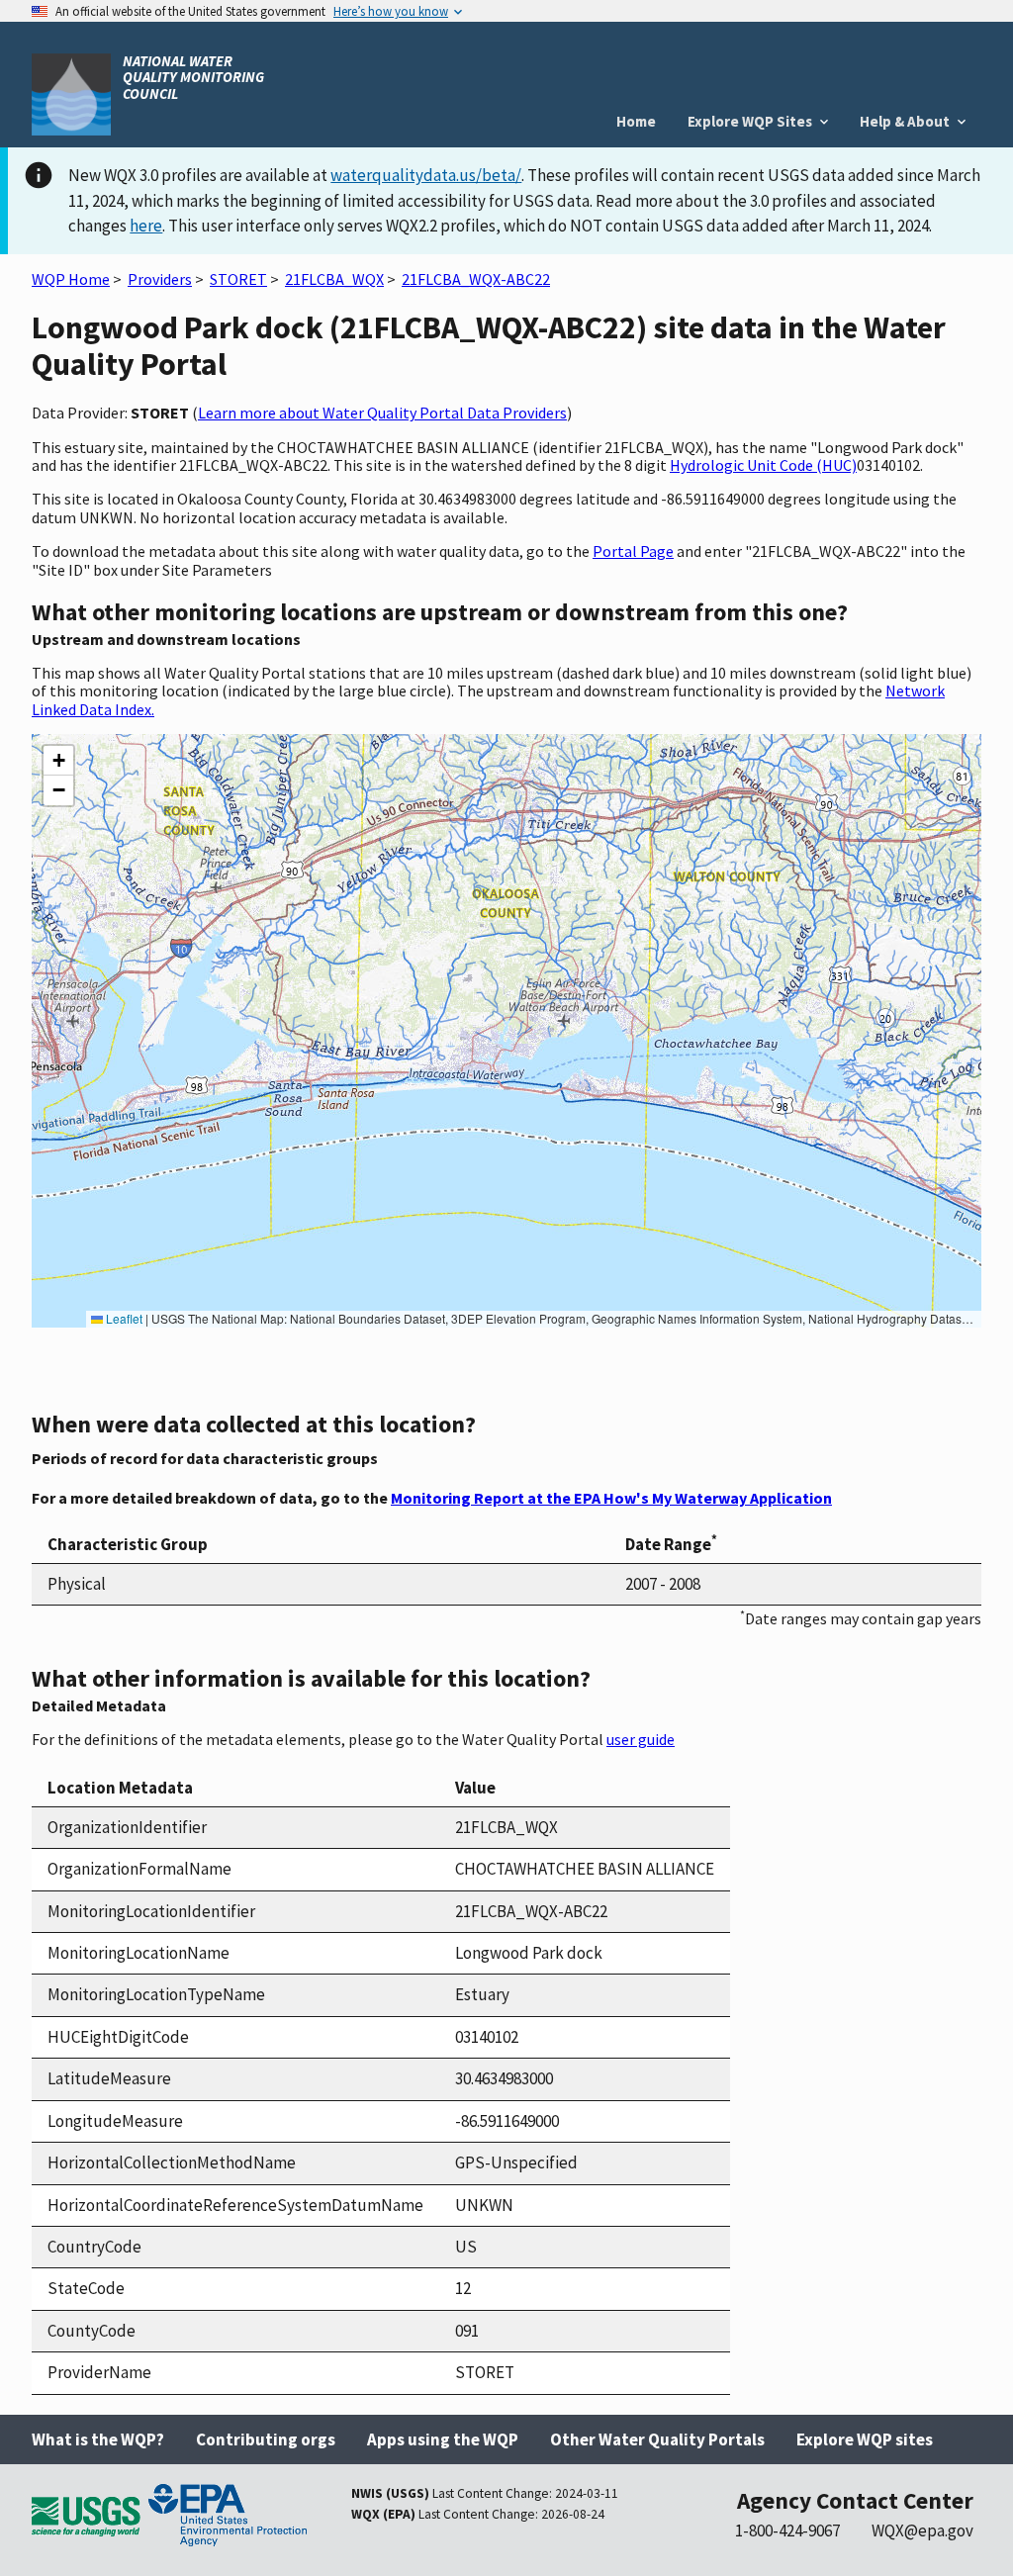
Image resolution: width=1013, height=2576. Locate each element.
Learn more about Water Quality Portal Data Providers (382, 413)
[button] (58, 761)
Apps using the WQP (443, 2439)
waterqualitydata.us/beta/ (426, 175)
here (146, 226)
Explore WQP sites (865, 2439)
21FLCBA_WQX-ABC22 (476, 279)
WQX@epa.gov (922, 2530)
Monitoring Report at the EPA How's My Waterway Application (611, 1498)
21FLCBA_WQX (334, 279)
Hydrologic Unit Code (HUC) (763, 465)
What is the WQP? (98, 2439)
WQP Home (71, 279)
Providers (160, 279)
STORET (238, 279)
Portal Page (633, 551)
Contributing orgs (266, 2439)
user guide (641, 1739)
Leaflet (123, 1318)
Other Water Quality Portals (657, 2439)
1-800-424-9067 (787, 2530)
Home (636, 121)
